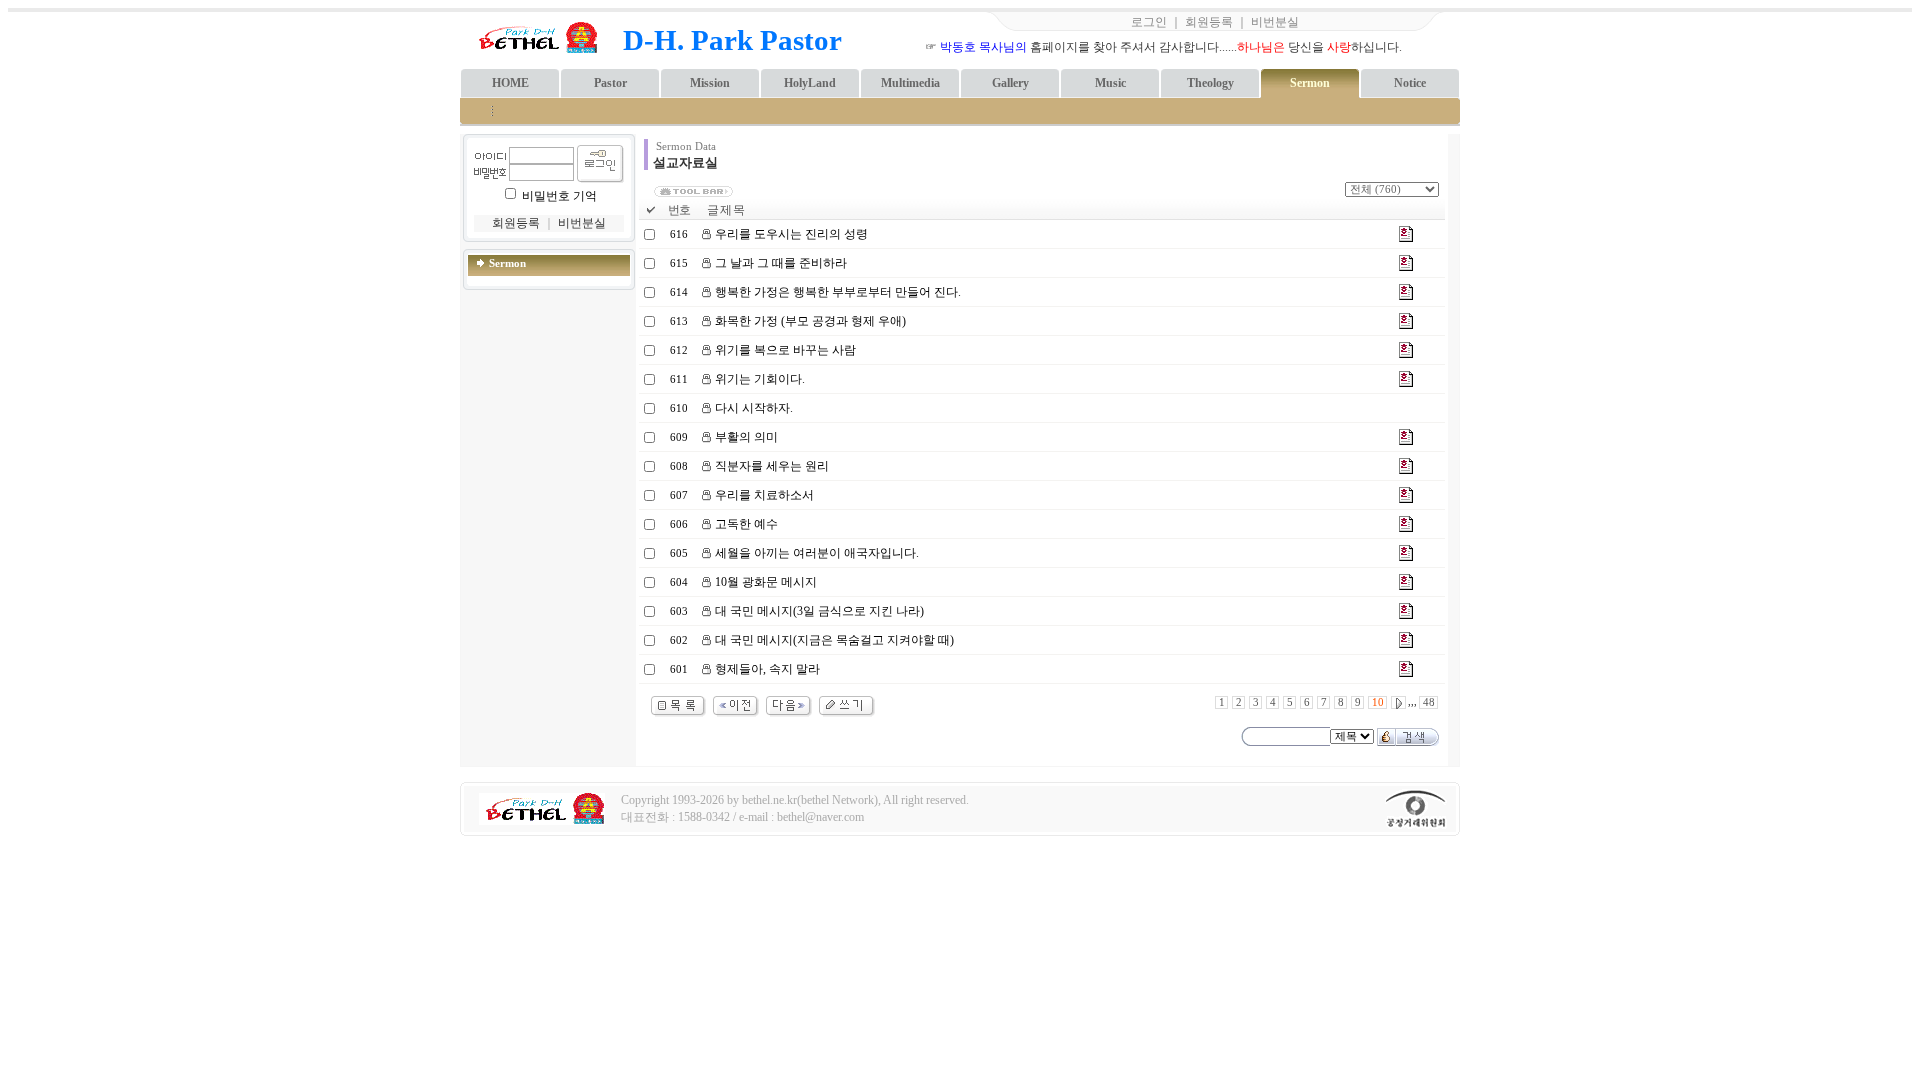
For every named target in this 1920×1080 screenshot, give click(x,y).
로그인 (1149, 22)
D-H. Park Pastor (732, 40)
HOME (510, 83)
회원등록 (1209, 22)
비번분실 (1275, 22)
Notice (1410, 83)
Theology (1210, 83)
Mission (710, 83)
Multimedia (910, 83)
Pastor (610, 83)
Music (1110, 83)
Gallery (1010, 83)
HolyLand (810, 83)
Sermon (1310, 83)
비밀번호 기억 (559, 196)
